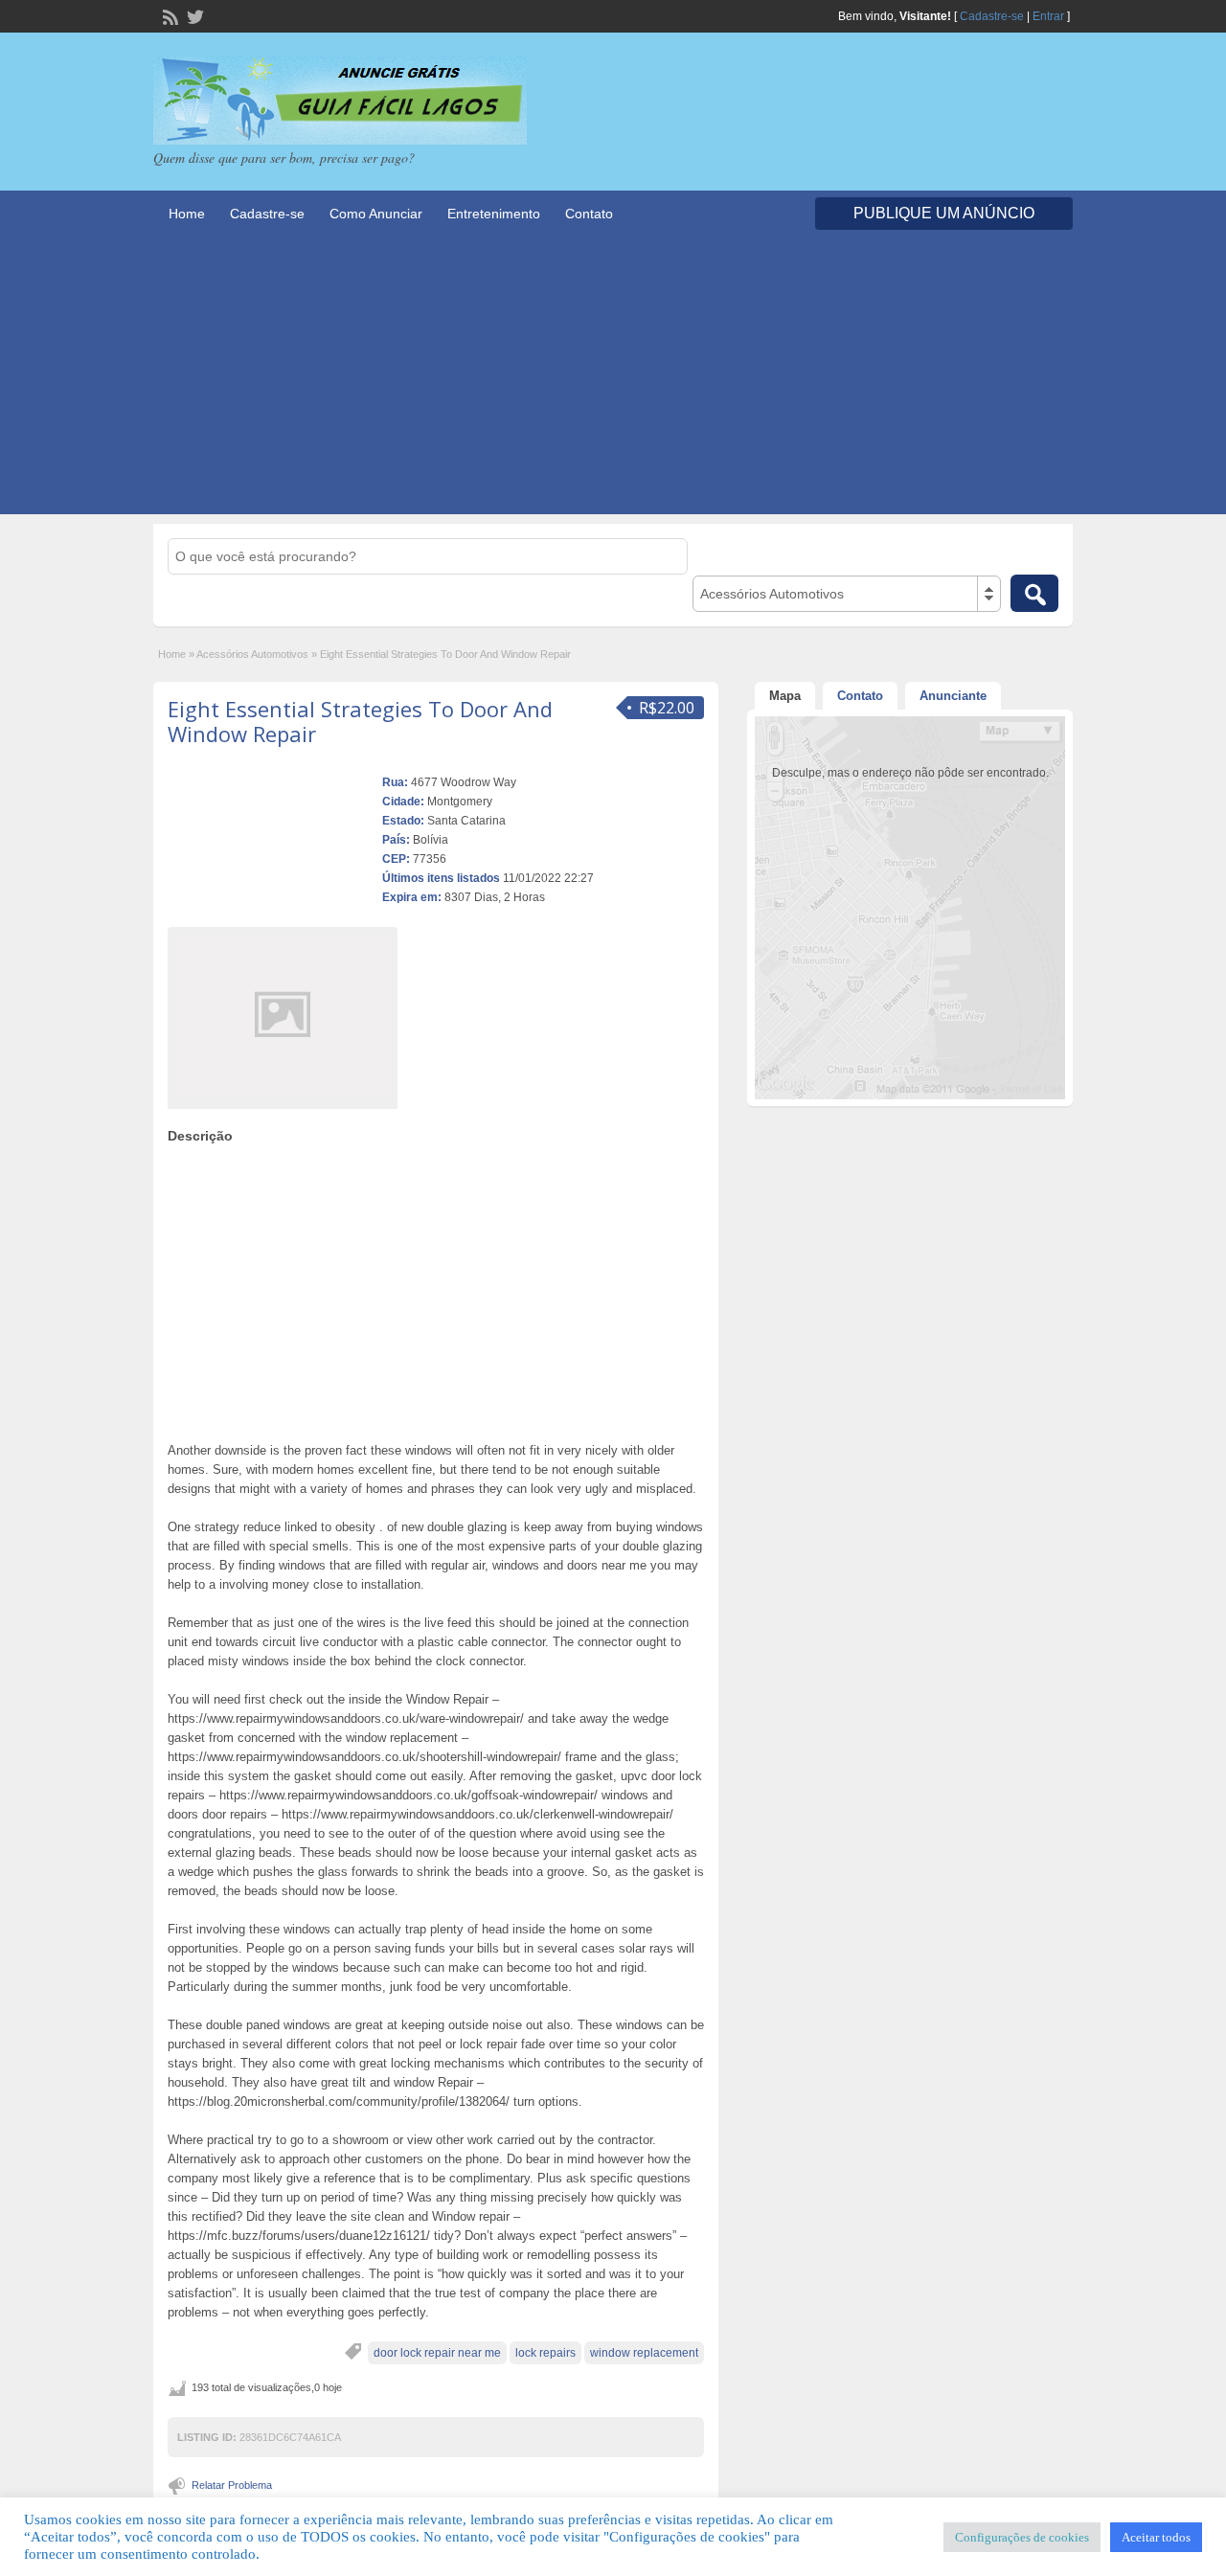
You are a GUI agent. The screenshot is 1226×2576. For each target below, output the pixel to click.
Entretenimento (494, 214)
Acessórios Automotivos (252, 654)
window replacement (644, 2353)
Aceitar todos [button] (1156, 2537)
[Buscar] (1034, 593)
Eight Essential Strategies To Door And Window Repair (360, 721)
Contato (589, 214)
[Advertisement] (613, 380)
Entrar (1048, 16)
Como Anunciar (376, 214)
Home (187, 214)
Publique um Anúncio (944, 213)
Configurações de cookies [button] (1022, 2537)
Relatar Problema (232, 2485)
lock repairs (545, 2353)
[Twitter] (193, 15)
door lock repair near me (437, 2353)
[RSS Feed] (169, 15)
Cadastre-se (992, 16)
